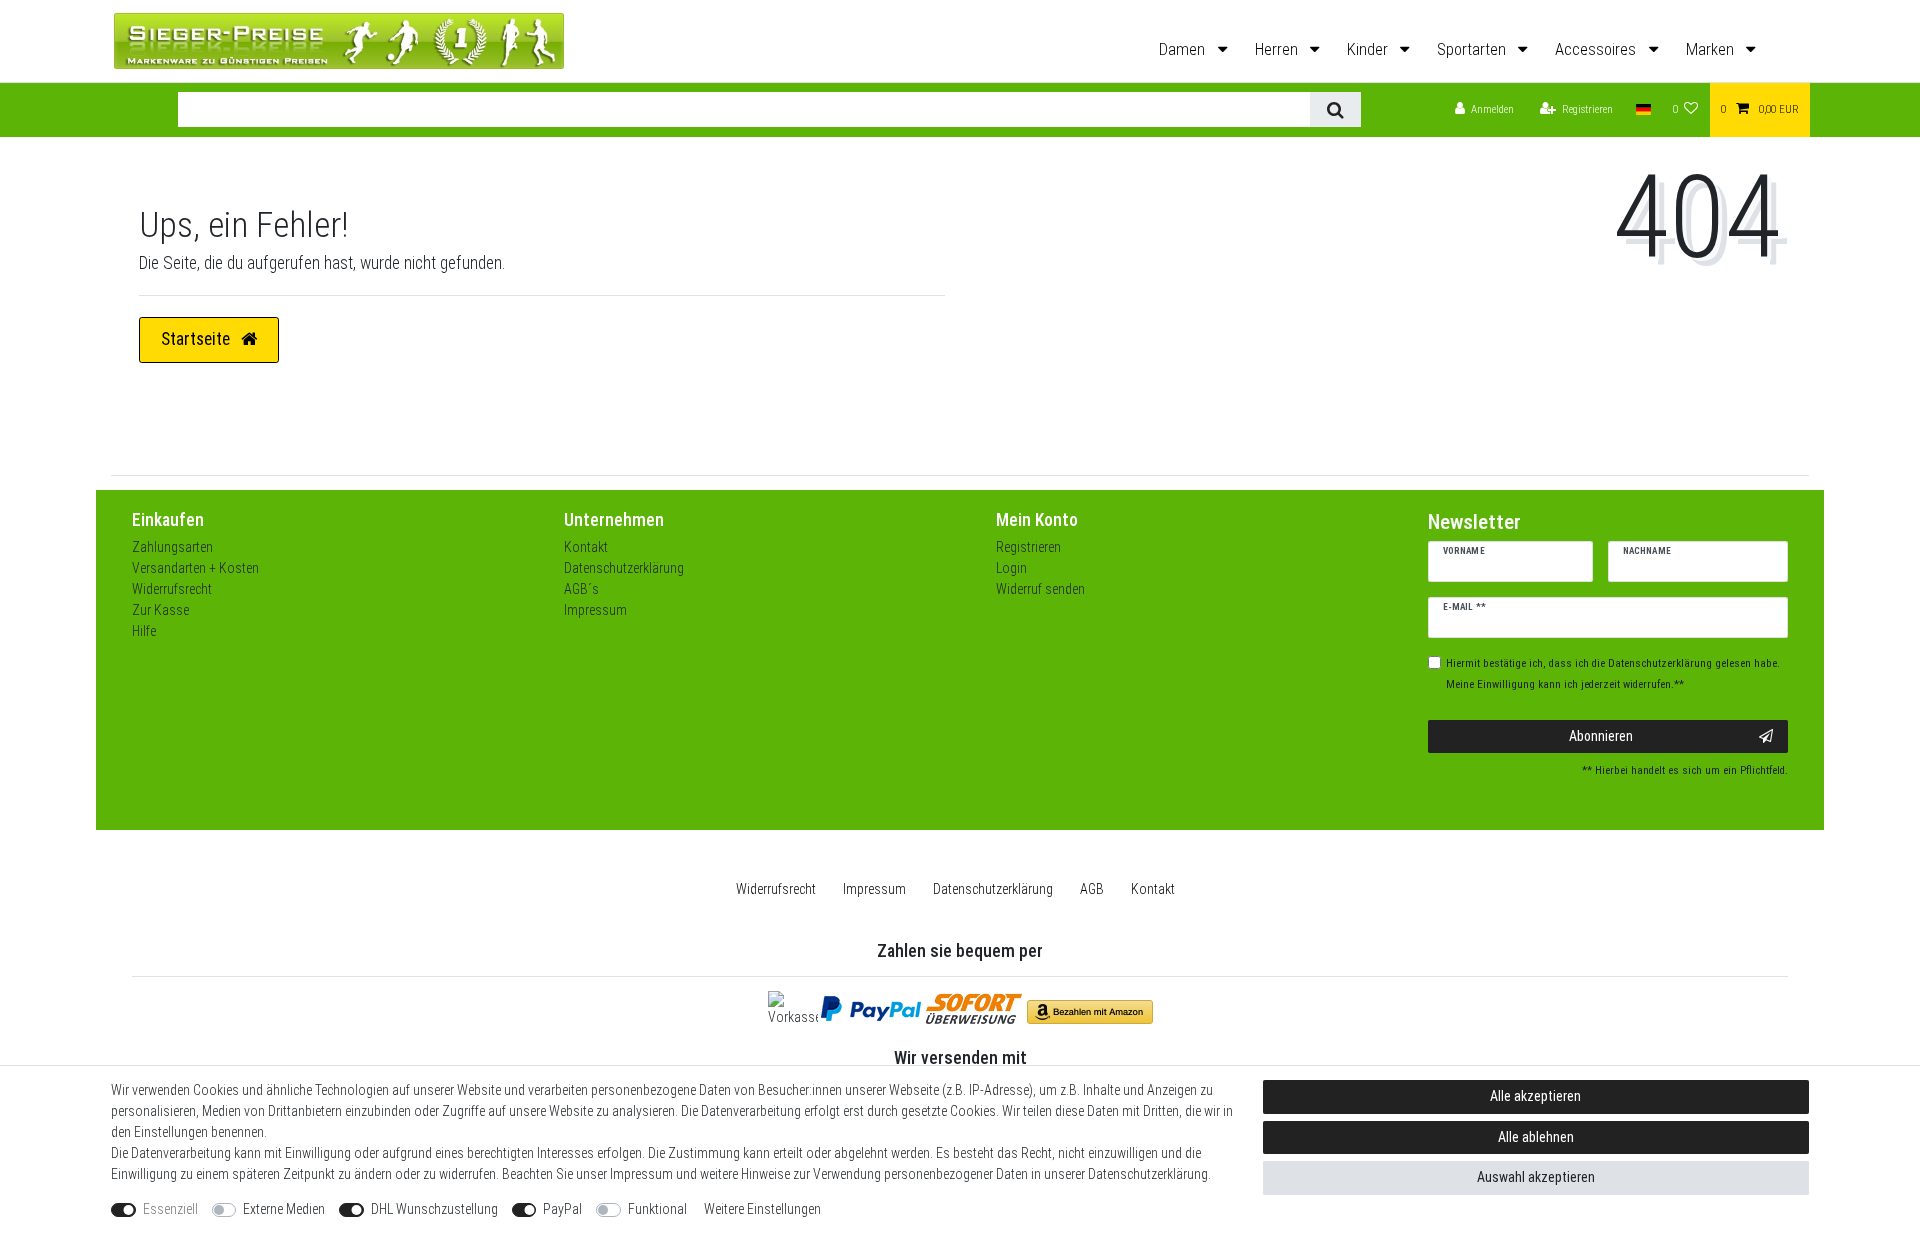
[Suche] (1335, 109)
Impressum (595, 610)
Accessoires (1597, 49)
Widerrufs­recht (776, 889)
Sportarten (1473, 49)
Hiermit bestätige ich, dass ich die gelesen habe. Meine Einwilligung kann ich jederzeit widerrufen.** (1613, 674)
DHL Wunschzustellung (434, 1209)
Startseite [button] (197, 339)
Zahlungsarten (172, 547)
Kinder (1369, 49)
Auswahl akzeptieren (1536, 1177)
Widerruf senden (1040, 589)
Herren (1278, 49)
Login (1011, 568)
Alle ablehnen (1536, 1137)
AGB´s (581, 589)
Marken (1712, 49)
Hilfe (144, 631)
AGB (1092, 889)
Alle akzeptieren (1535, 1096)
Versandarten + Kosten (195, 568)
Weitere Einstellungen (762, 1209)
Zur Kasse (160, 610)
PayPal (562, 1209)
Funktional (657, 1209)
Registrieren (1028, 547)
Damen (1184, 49)
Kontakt (586, 547)
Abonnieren (1601, 736)
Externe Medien (284, 1209)
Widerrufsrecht (172, 589)
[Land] (1642, 110)
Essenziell (170, 1209)
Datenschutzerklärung (624, 568)
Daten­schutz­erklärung (993, 889)
